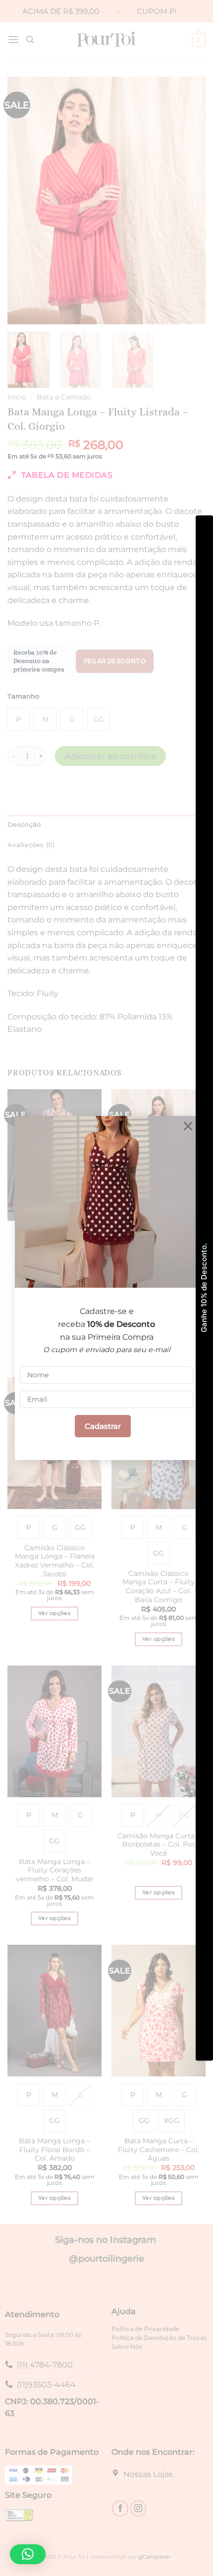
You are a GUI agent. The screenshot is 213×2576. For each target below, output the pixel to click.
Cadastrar (103, 1426)
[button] (28, 2554)
